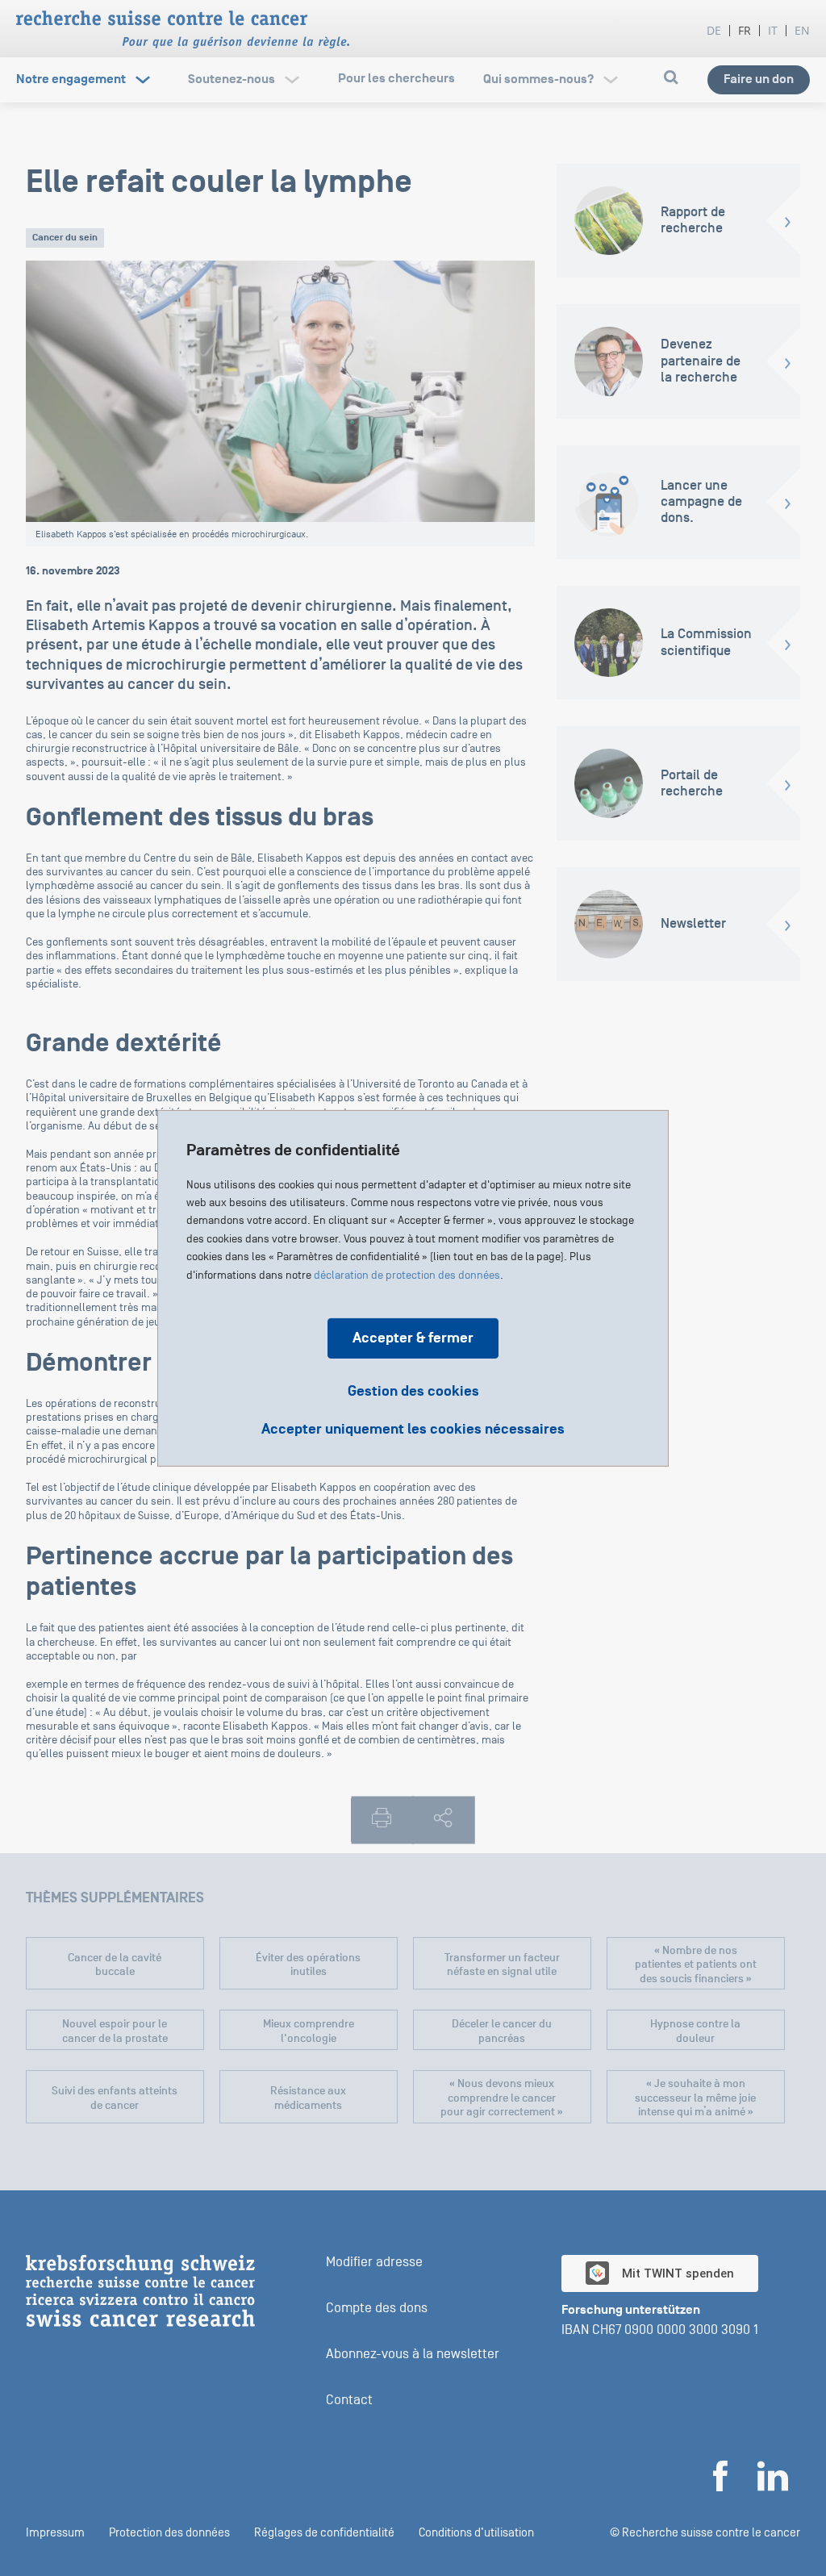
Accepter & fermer (413, 1337)
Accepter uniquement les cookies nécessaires (413, 1429)
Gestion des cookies (413, 1390)
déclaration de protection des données (407, 1275)
